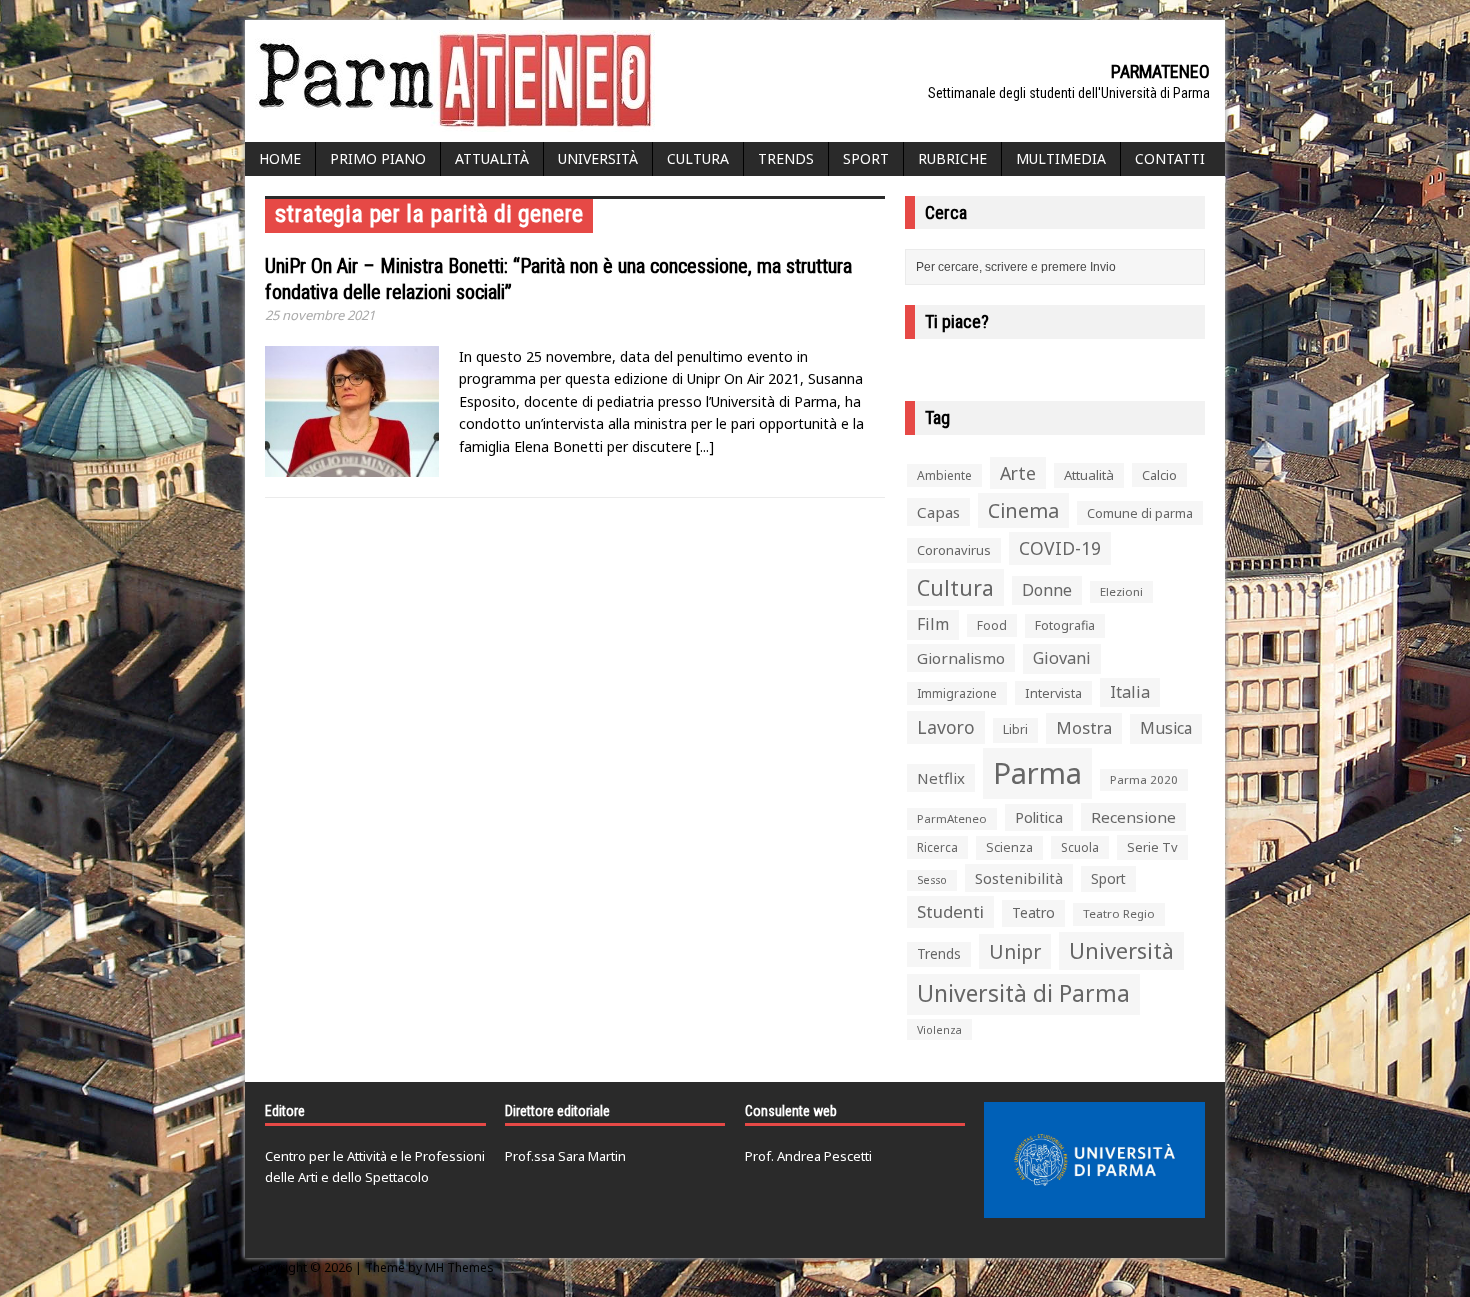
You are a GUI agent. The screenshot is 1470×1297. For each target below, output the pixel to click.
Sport (866, 158)
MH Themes (459, 1267)
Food (992, 625)
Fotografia (1065, 625)
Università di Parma (1023, 993)
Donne (1047, 590)
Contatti (1170, 158)
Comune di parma (1140, 513)
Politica (1039, 817)
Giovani (1062, 658)
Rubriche (952, 158)
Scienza (1009, 847)
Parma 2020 (1144, 779)
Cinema (1023, 510)
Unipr (1015, 951)
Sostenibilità (1019, 878)
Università (598, 158)
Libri (1015, 729)
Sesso (932, 880)
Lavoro (946, 727)
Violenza (939, 1029)
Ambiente (944, 475)
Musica (1166, 728)
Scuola (1080, 847)
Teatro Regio (1119, 913)
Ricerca (937, 847)
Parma (1037, 773)
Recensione (1133, 817)
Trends (786, 158)
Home (280, 158)
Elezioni (1121, 591)
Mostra (1084, 727)
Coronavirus (954, 550)
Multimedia (1061, 158)
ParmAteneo (952, 818)
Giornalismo (961, 658)
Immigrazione (957, 693)
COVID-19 (1060, 548)
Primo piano (378, 158)
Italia (1130, 692)
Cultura (698, 158)
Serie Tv (1152, 847)
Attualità (492, 158)
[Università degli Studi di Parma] (1094, 1160)
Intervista (1053, 693)
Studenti (950, 911)
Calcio (1159, 475)
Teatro (1033, 912)
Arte (1018, 473)
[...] (705, 446)
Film (933, 624)
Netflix (941, 778)
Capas (938, 512)
